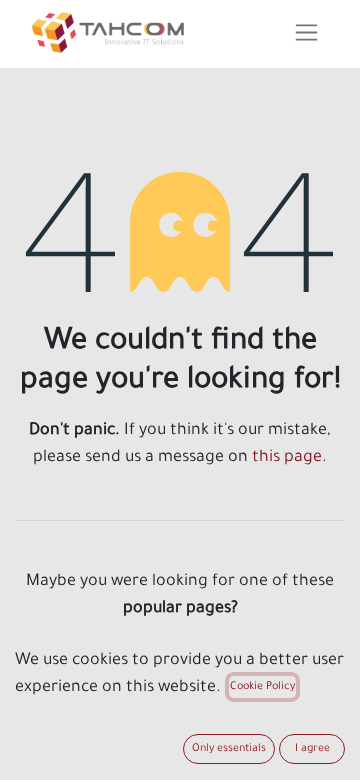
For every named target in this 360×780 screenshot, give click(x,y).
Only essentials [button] (229, 749)
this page (287, 458)
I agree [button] (312, 749)
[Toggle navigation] (306, 34)
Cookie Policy (262, 687)
